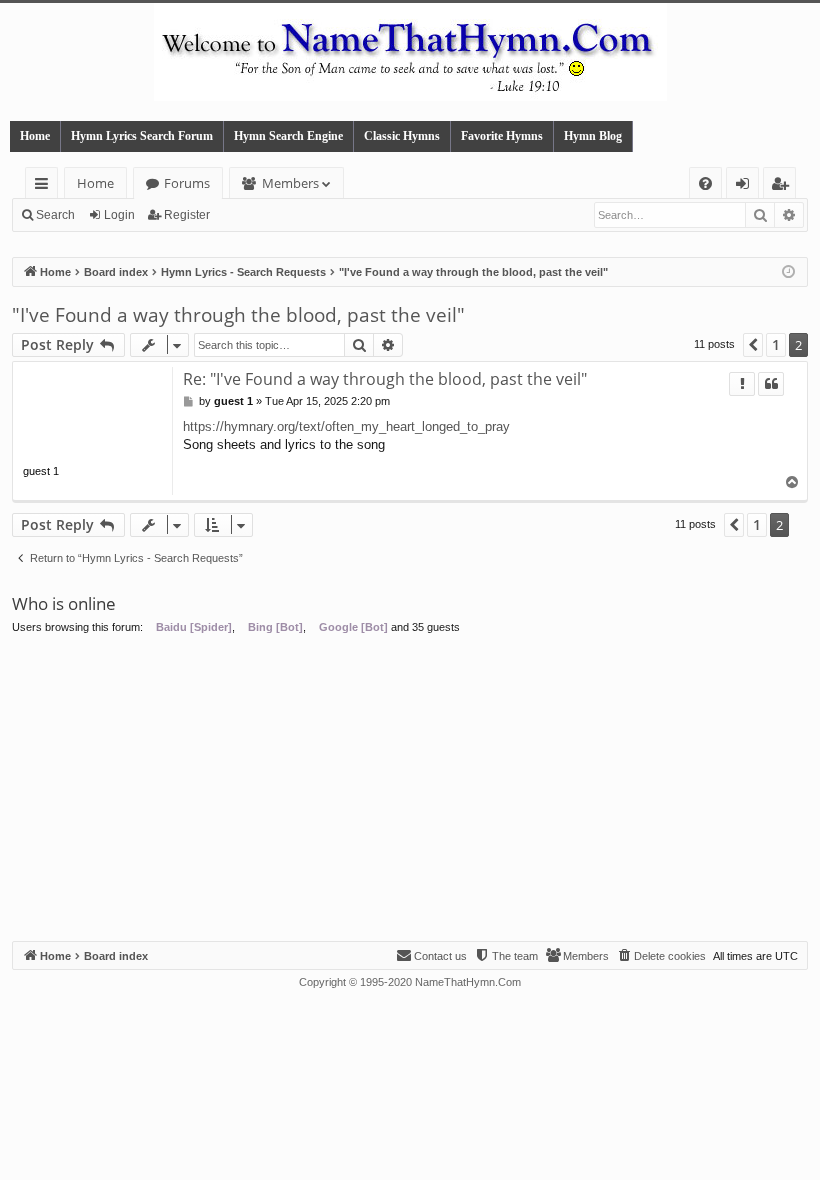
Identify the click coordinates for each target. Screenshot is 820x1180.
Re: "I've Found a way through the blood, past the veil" (385, 379)
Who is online (64, 603)
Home (35, 136)
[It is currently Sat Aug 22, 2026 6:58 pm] (788, 272)
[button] (753, 345)
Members (290, 183)
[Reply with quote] (771, 384)
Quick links (45, 186)
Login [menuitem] (746, 186)
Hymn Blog (593, 136)
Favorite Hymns (502, 136)
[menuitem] (705, 183)
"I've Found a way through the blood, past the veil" (238, 315)
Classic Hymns (402, 136)
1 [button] (776, 344)
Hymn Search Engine (288, 136)
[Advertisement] (410, 791)
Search (55, 215)
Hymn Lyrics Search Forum (142, 136)
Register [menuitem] (784, 186)
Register (187, 215)
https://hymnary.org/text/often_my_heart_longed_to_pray (346, 426)
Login (119, 215)
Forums (187, 183)
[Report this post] (742, 384)
